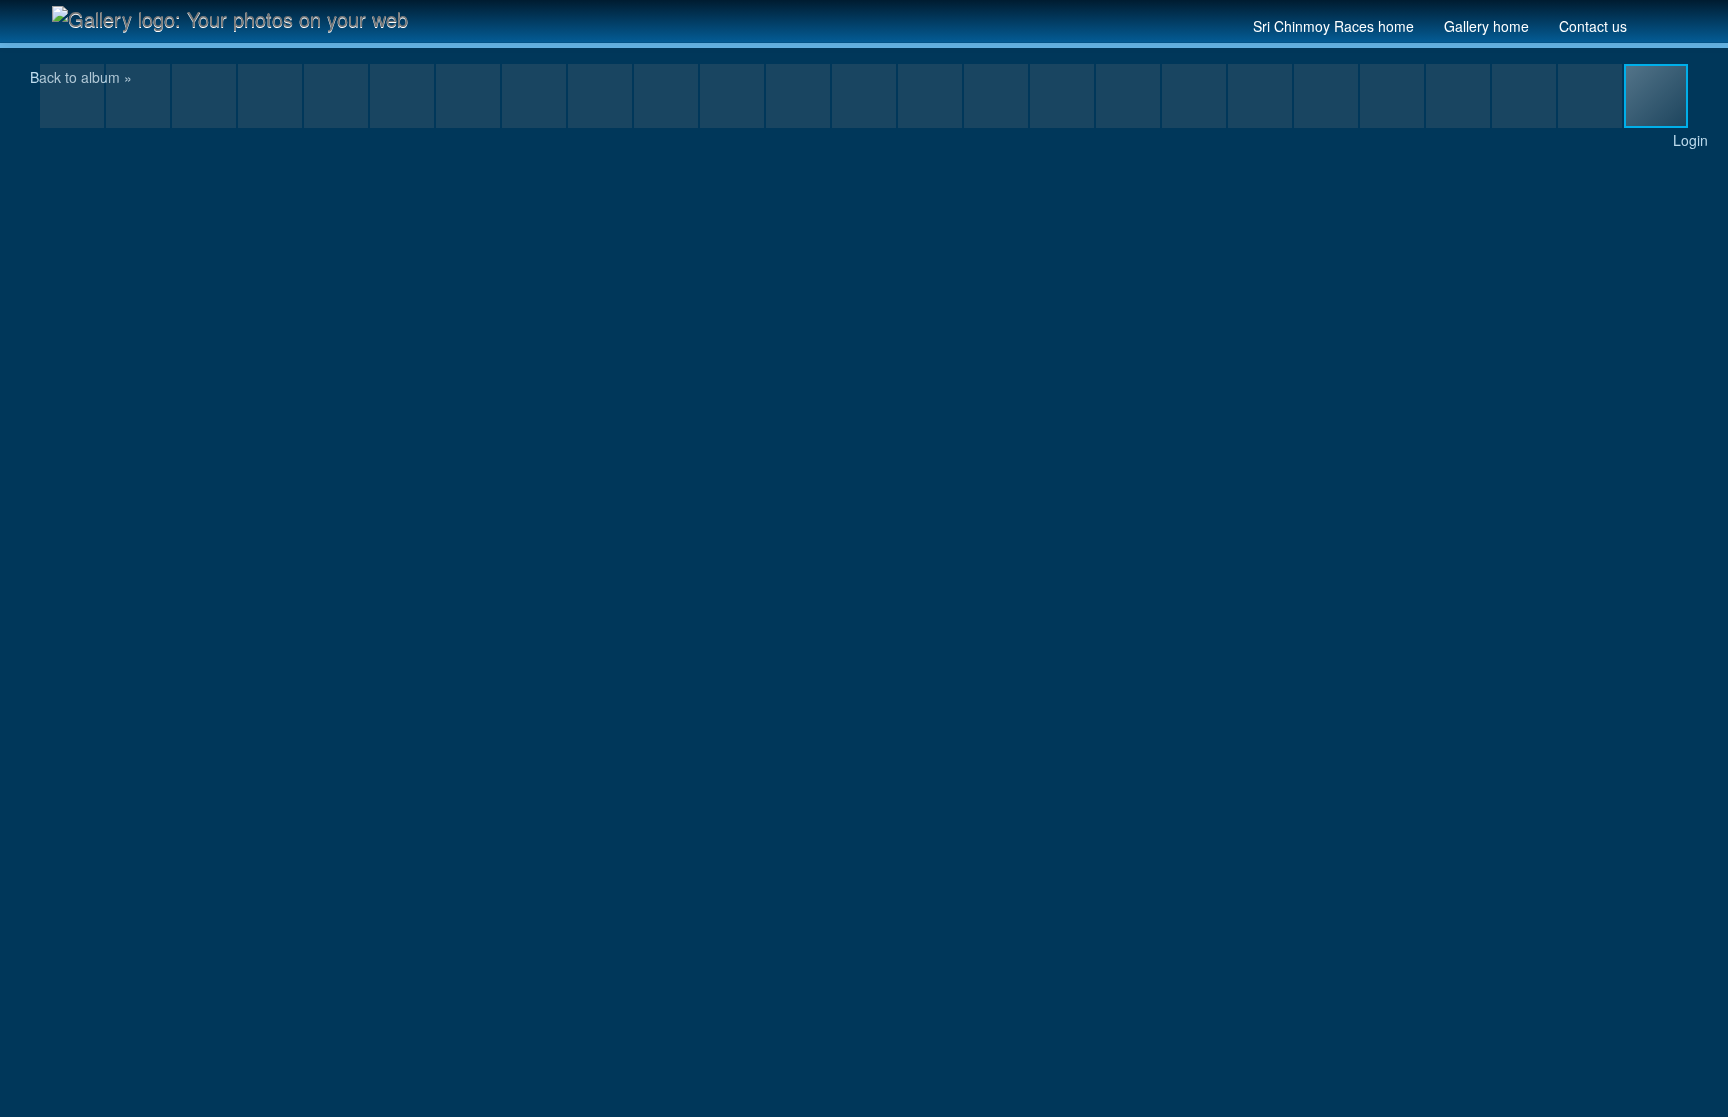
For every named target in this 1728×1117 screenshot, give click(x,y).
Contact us (1593, 26)
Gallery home (1486, 26)
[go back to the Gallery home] (238, 18)
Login (1690, 140)
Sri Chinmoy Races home (1333, 26)
